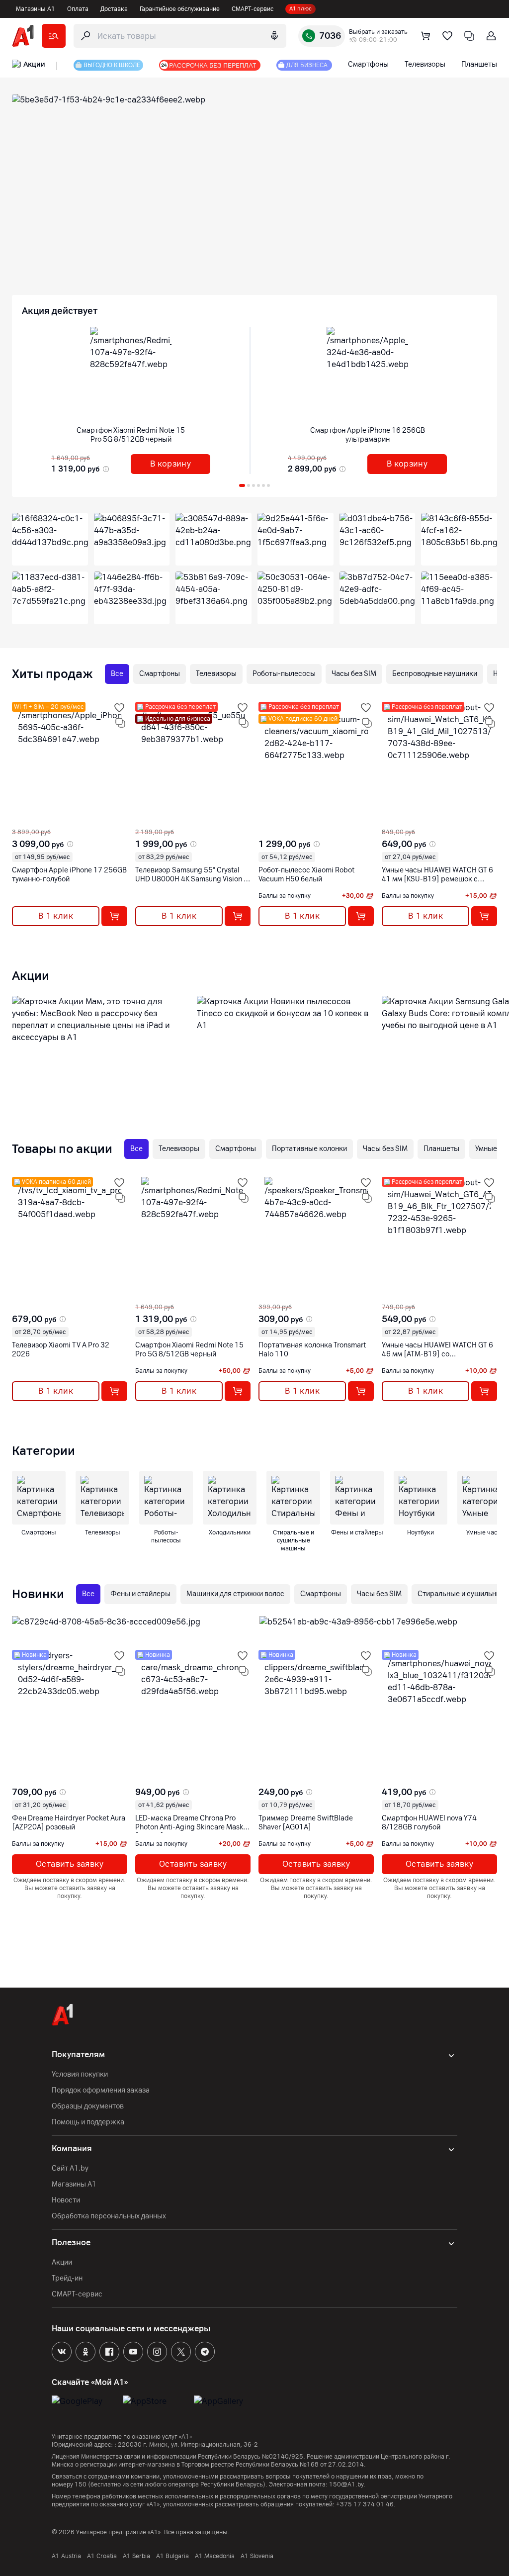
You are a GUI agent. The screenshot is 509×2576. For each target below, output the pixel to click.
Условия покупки (80, 2074)
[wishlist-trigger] (119, 708)
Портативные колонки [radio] (309, 1149)
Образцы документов (88, 2106)
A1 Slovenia (257, 2556)
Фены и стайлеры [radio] (140, 1594)
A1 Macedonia (215, 2556)
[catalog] (54, 36)
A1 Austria (66, 2556)
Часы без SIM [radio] (354, 674)
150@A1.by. (347, 2484)
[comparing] (469, 36)
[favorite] (447, 36)
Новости (66, 2200)
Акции (62, 2262)
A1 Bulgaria (172, 2556)
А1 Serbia (136, 2556)
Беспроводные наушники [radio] (435, 674)
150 (81, 2484)
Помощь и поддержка (88, 2122)
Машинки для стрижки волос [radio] (235, 1594)
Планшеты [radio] (441, 1149)
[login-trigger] (491, 36)
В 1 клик (56, 916)
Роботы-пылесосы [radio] (284, 674)
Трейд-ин (67, 2278)
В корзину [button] (171, 464)
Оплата (78, 9)
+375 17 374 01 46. (366, 2504)
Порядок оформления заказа (101, 2090)
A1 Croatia (102, 2556)
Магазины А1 (36, 9)
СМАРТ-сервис (253, 9)
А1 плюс (300, 9)
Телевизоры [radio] (216, 674)
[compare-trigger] (120, 723)
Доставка (114, 9)
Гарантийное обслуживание (180, 9)
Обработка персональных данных (109, 2216)
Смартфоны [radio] (160, 674)
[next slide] (21, 820)
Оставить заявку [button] (70, 1864)
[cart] (425, 36)
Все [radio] (117, 674)
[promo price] (105, 469)
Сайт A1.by (70, 2168)
